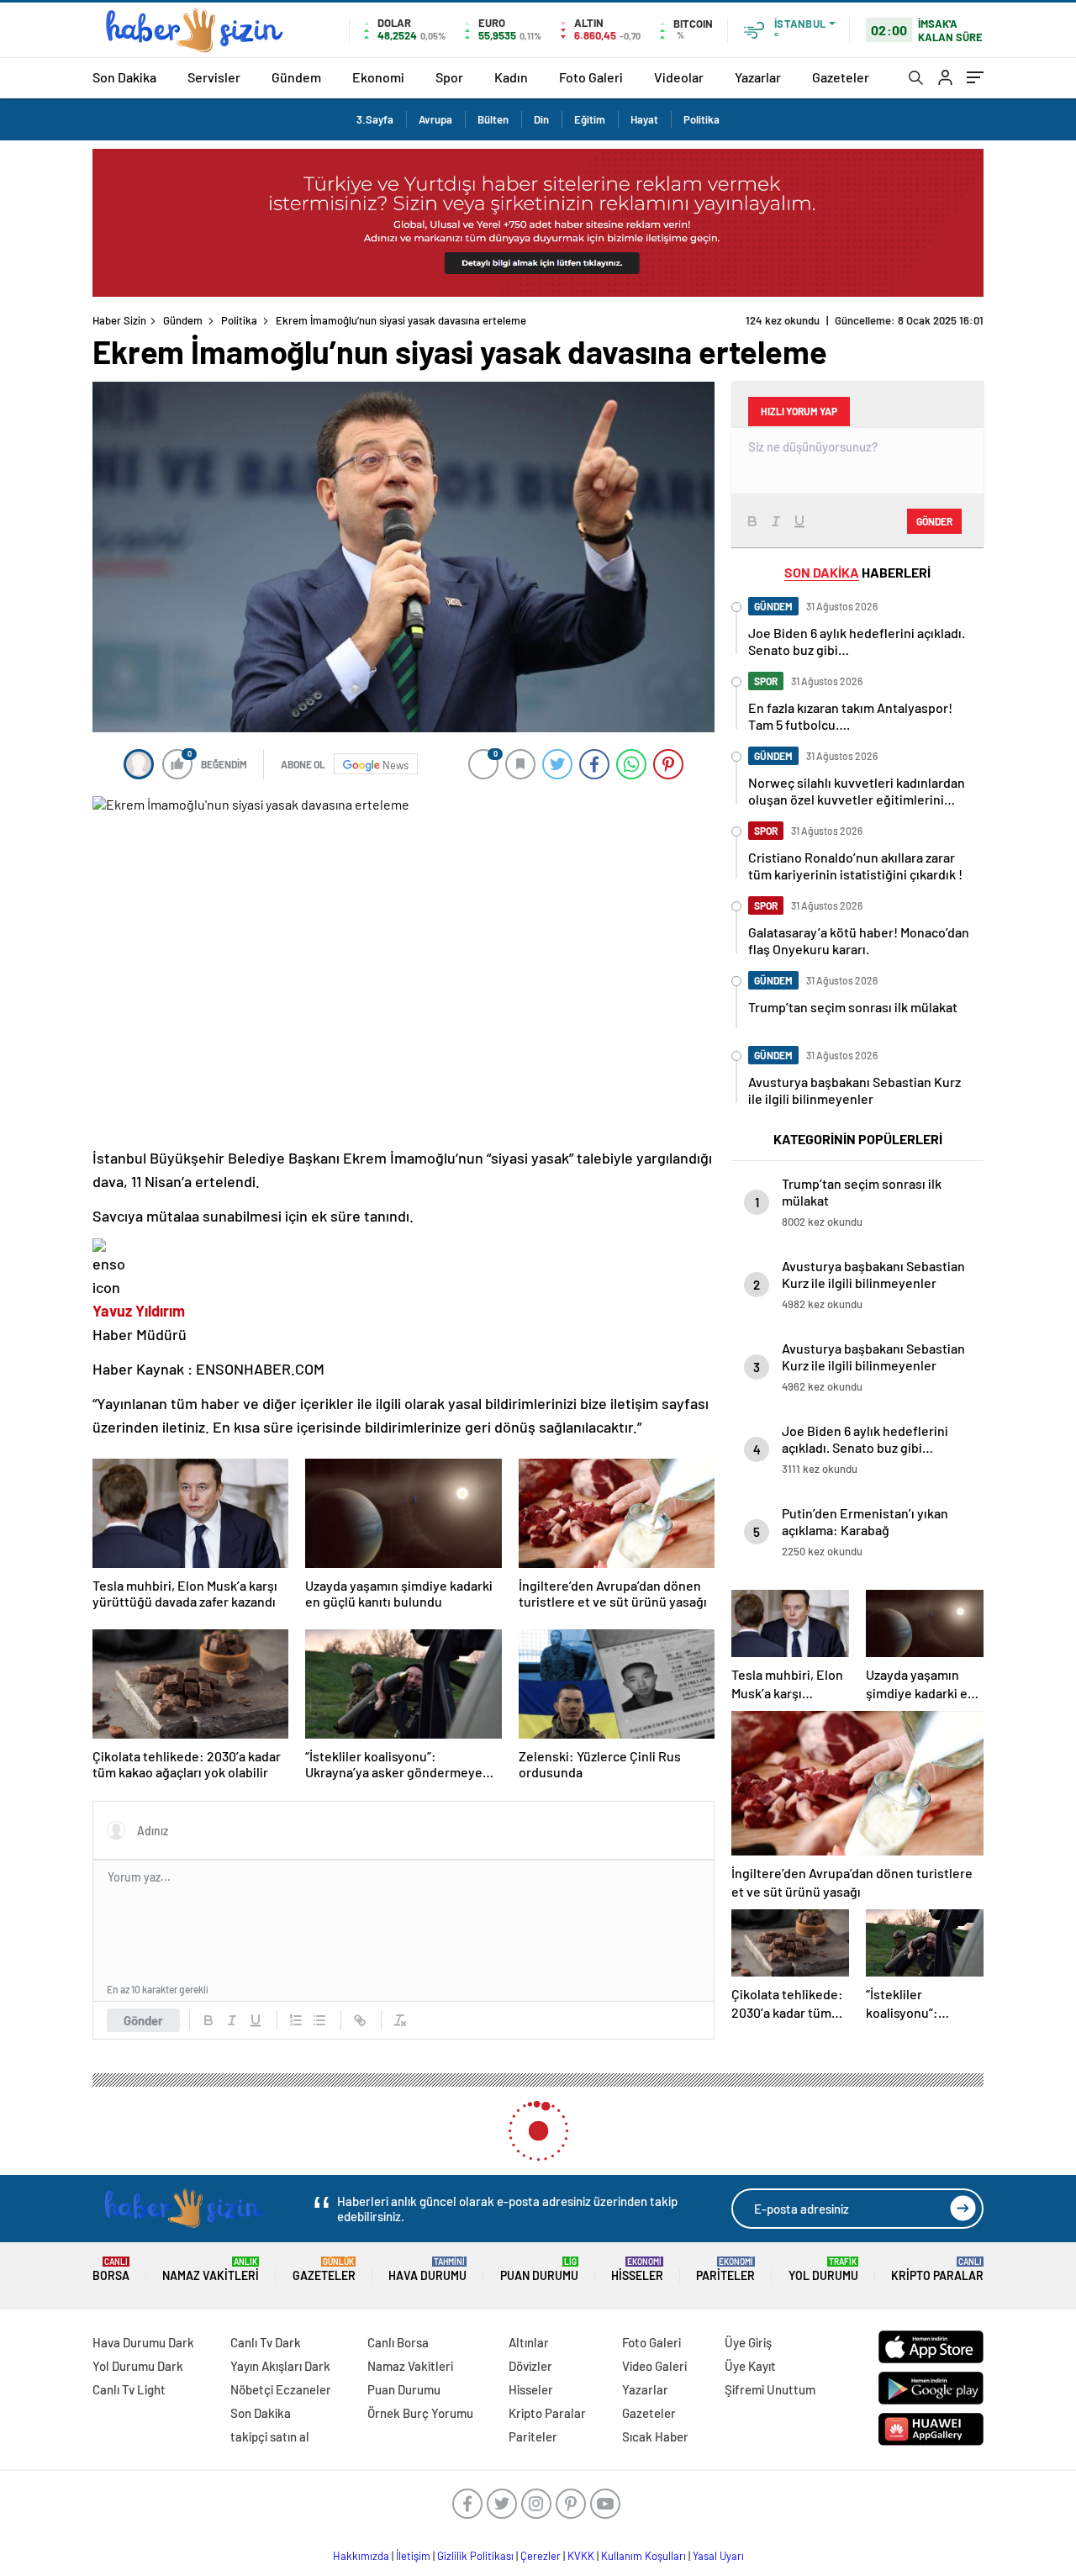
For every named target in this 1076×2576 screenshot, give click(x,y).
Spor (449, 77)
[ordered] (296, 2020)
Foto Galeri (591, 77)
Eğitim (590, 119)
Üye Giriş (748, 2342)
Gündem (296, 77)
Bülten (493, 119)
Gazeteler (841, 77)
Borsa (111, 2270)
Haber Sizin (119, 320)
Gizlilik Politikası (475, 2556)
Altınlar (529, 2342)
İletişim (413, 2556)
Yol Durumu (823, 2270)
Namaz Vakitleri (211, 2270)
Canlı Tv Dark (266, 2342)
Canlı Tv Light (129, 2389)
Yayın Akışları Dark (280, 2366)
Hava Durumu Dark (143, 2342)
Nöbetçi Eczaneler (281, 2389)
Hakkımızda (361, 2556)
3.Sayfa (375, 119)
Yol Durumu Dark (138, 2366)
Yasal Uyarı (718, 2556)
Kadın (511, 77)
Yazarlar (758, 77)
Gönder (143, 2020)
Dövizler (530, 2366)
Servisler (214, 77)
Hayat (644, 119)
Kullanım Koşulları (643, 2556)
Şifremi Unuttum (770, 2389)
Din (541, 119)
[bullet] (319, 2020)
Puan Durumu (539, 2270)
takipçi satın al (270, 2436)
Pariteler (725, 2270)
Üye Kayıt (750, 2366)
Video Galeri (654, 2366)
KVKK (581, 2556)
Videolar (679, 77)
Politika (702, 119)
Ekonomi (378, 77)
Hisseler (637, 2270)
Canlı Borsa (398, 2342)
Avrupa (435, 119)
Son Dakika (124, 77)
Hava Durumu (427, 2270)
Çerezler (541, 2556)
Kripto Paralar (937, 2270)
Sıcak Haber (655, 2436)
